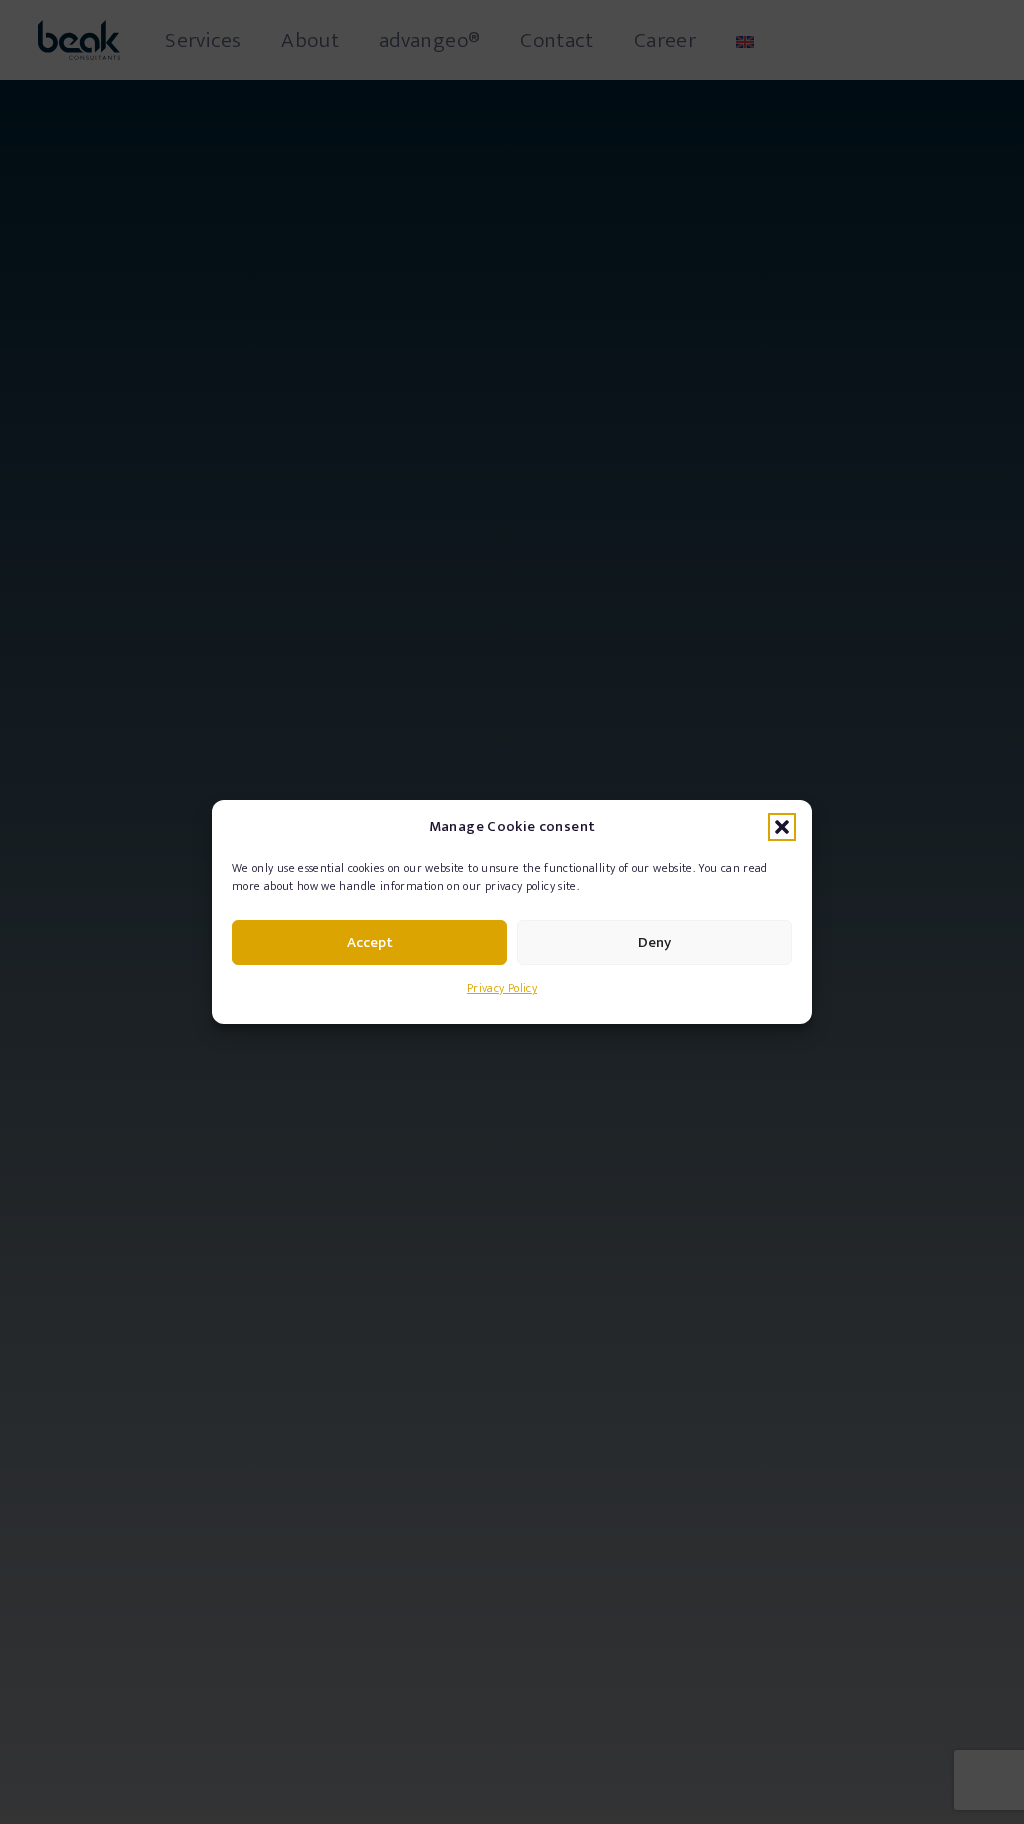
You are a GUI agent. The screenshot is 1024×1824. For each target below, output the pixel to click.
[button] (782, 827)
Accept (370, 942)
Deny (654, 942)
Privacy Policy (502, 988)
